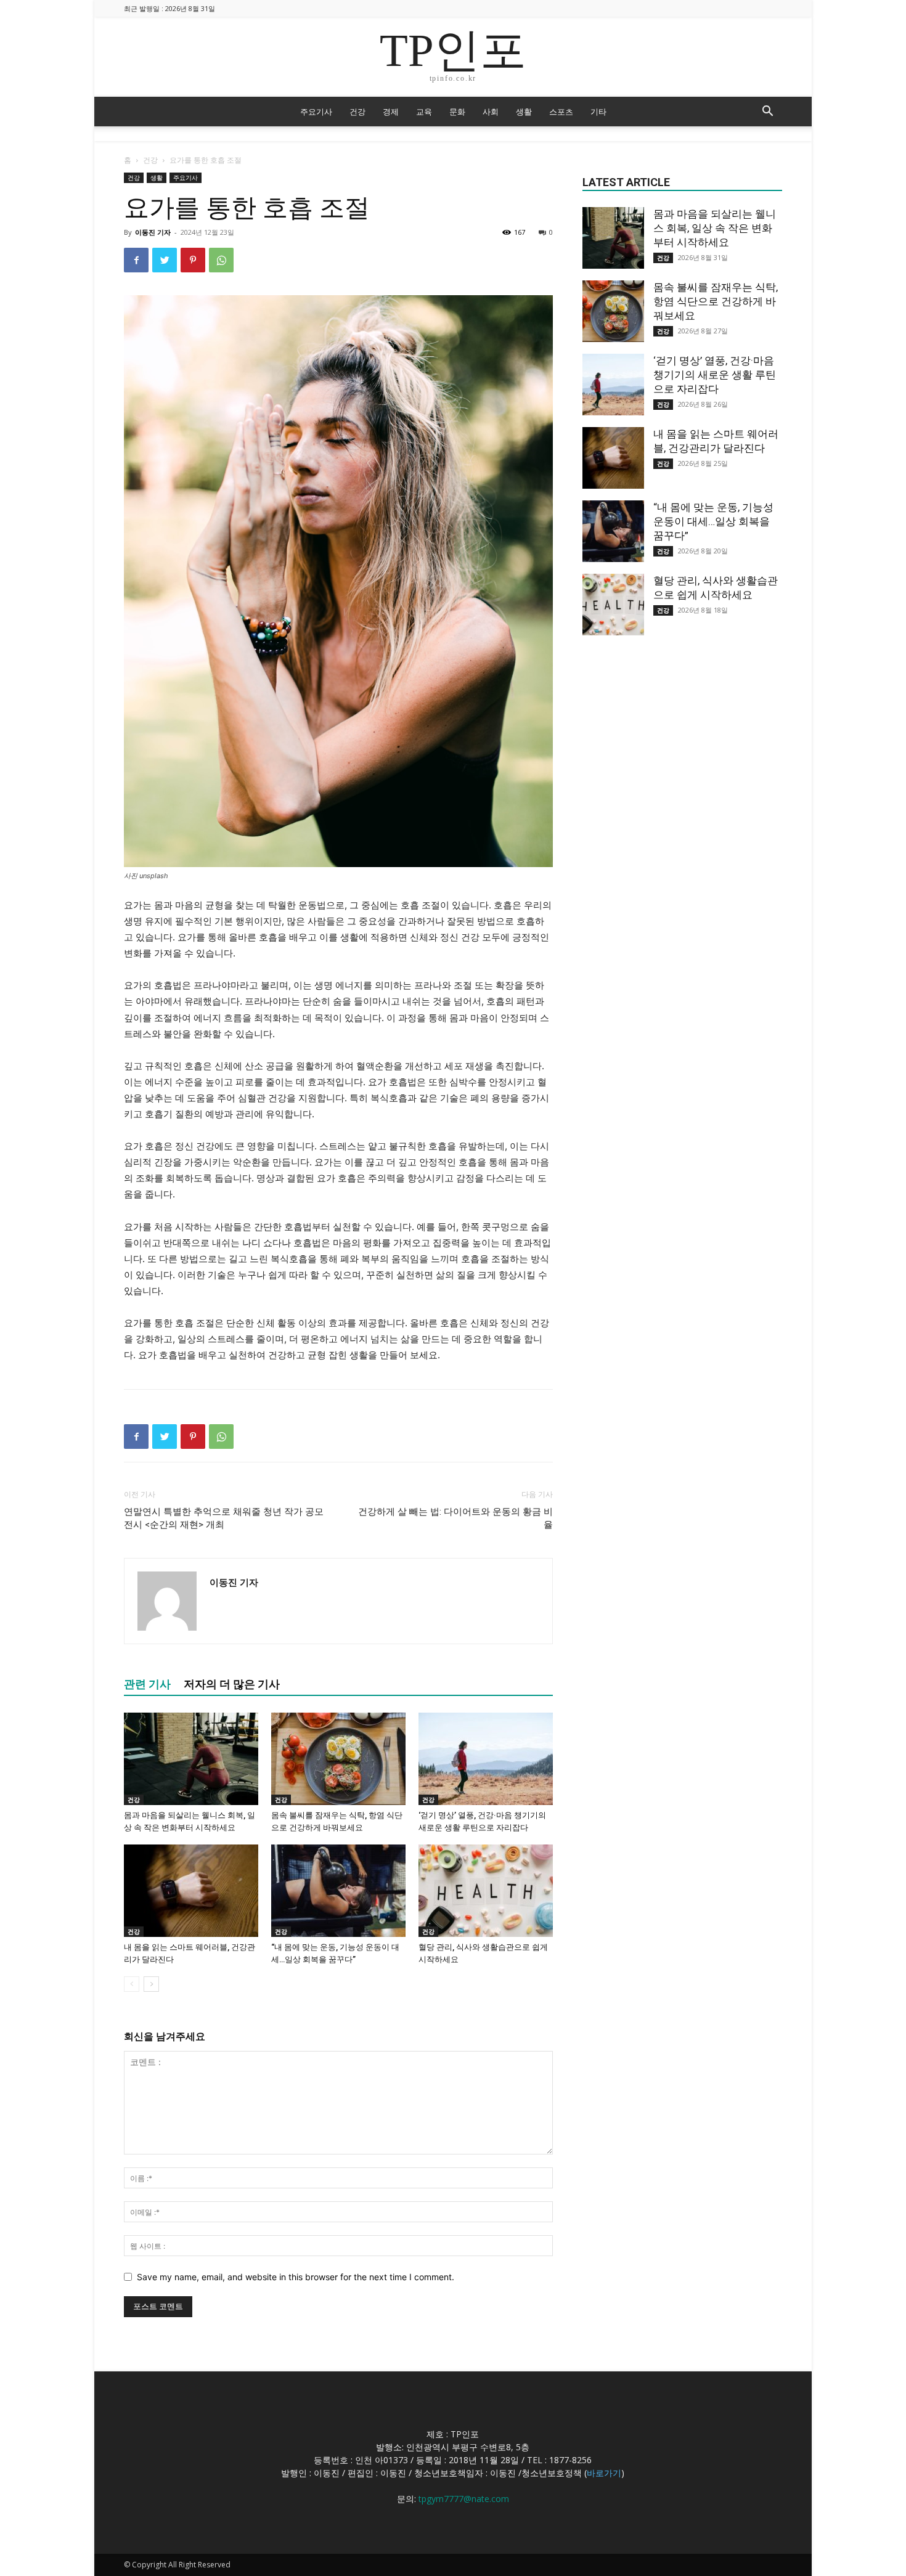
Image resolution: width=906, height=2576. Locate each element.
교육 (424, 112)
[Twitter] (165, 260)
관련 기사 (147, 1684)
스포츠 (561, 112)
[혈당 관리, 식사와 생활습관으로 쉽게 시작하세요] (486, 1891)
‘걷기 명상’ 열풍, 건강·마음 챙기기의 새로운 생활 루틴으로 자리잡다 (715, 375)
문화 (457, 112)
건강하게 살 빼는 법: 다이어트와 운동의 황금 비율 (455, 1518)
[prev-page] (132, 1984)
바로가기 (604, 2473)
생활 (524, 112)
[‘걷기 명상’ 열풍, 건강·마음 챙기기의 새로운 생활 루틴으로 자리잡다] (486, 1759)
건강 (357, 112)
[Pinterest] (193, 260)
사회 (491, 112)
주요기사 (316, 112)
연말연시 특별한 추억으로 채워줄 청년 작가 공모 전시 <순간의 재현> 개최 (224, 1518)
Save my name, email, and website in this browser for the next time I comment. (296, 2277)
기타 (598, 112)
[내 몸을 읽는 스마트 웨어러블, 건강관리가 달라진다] (191, 1891)
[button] (767, 112)
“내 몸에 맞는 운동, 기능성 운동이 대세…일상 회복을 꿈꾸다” (713, 521)
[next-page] (151, 1984)
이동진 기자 (153, 232)
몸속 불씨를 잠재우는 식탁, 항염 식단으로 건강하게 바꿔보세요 (716, 301)
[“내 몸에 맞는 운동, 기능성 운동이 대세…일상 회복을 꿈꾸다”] (338, 1891)
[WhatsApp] (221, 260)
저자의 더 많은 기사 (232, 1684)
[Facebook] (136, 260)
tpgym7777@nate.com (464, 2499)
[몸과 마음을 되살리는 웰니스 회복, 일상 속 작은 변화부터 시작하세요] (191, 1759)
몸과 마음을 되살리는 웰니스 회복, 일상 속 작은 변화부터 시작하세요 (715, 228)
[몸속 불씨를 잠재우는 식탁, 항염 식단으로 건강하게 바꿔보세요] (338, 1759)
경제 (391, 112)
